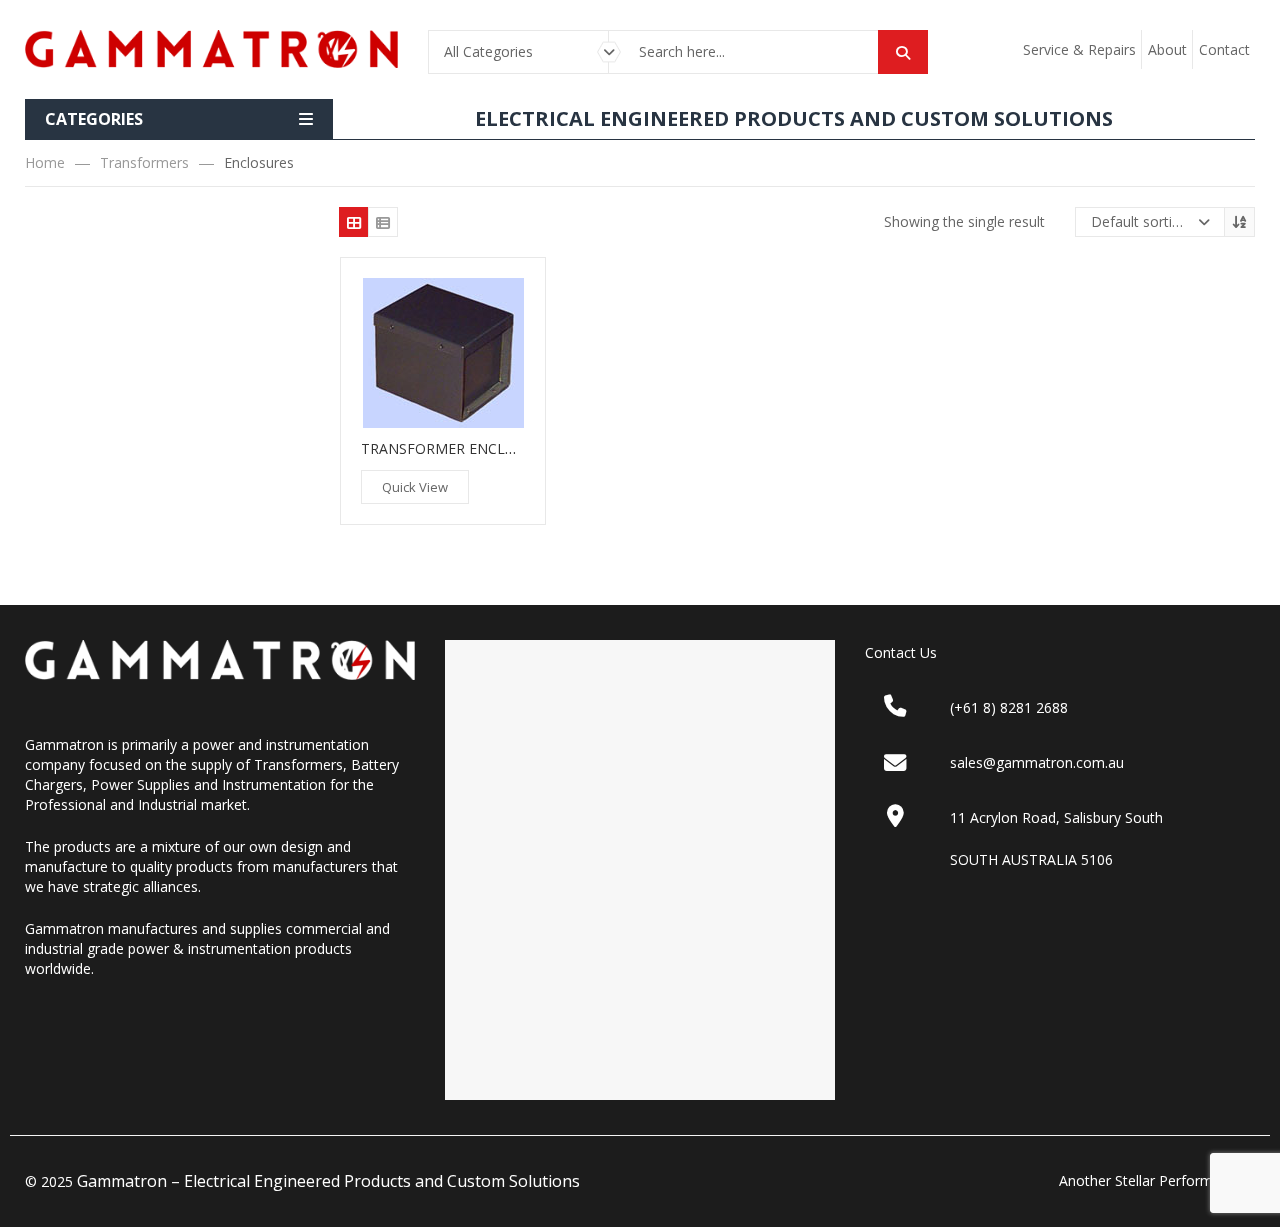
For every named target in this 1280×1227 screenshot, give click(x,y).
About (1167, 49)
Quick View (415, 487)
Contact (1224, 49)
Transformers (144, 162)
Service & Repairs (1079, 49)
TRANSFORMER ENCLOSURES (460, 448)
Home (45, 162)
